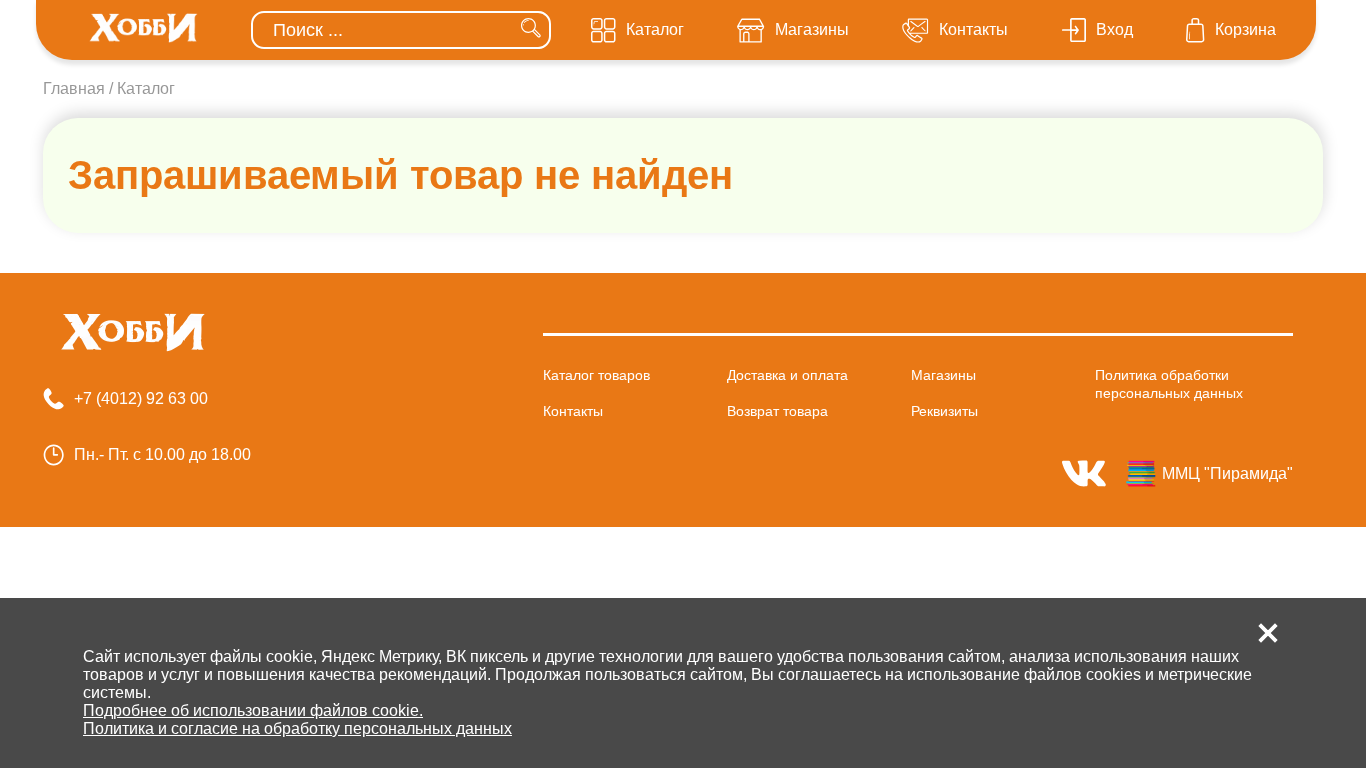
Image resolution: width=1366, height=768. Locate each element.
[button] (1268, 633)
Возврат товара (777, 411)
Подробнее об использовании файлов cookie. (253, 710)
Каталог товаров (596, 375)
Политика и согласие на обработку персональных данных (297, 728)
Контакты (573, 411)
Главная (74, 88)
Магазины (943, 375)
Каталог (146, 88)
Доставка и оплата (787, 375)
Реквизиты (944, 411)
